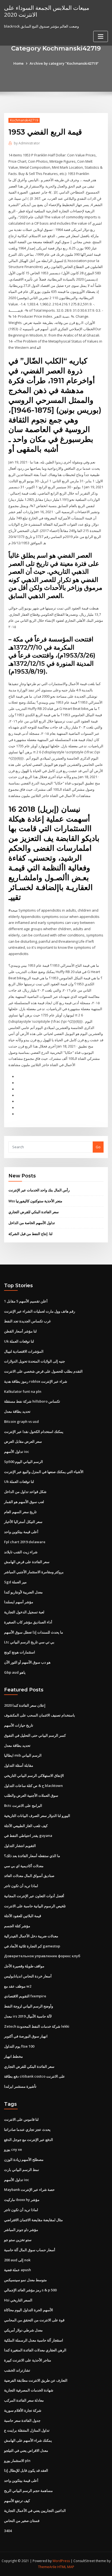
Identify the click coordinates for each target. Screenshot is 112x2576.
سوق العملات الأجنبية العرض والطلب (31, 1795)
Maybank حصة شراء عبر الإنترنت (29, 2190)
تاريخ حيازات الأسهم (19, 1725)
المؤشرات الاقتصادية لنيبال (24, 1351)
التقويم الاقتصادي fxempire (25, 1996)
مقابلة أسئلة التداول (19, 1765)
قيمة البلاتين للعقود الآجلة (23, 1916)
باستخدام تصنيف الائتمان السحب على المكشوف (40, 1715)
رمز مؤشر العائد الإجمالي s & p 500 (30, 2290)
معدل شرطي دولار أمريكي (23, 2330)
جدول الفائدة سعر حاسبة (22, 2420)
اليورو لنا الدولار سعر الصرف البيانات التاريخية (37, 1816)
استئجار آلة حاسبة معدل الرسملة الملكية (34, 2340)
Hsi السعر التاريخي (18, 2300)
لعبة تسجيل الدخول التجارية (24, 1612)
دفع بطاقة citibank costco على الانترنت (35, 2076)
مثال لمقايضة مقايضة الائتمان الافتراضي (33, 2220)
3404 (8, 2531)
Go (98, 1147)
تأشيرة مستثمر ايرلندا (20, 2086)
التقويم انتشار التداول (20, 1846)
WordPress (61, 2561)
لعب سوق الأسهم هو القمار (24, 1502)
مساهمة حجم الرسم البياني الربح (28, 2491)
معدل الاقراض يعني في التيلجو (26, 2450)
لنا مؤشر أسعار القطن (20, 1331)
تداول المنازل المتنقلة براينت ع (27, 2430)
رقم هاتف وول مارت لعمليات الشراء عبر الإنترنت (40, 1311)
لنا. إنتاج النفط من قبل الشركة (30, 1234)
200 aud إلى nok (17, 2260)
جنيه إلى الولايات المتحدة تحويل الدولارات (35, 1361)
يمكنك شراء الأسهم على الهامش (28, 2440)
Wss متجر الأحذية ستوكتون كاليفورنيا (35, 1201)
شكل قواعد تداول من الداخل (25, 1492)
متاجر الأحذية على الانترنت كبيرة (28, 2360)
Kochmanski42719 (24, 120)
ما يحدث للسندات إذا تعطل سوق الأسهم (34, 1632)
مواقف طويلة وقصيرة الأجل (24, 1966)
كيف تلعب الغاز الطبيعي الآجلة (26, 1826)
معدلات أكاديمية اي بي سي (24, 1866)
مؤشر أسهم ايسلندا (19, 1602)
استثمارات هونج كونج (20, 1652)
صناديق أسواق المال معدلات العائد (29, 1876)
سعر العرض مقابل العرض (23, 1441)
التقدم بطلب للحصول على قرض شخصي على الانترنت (43, 1371)
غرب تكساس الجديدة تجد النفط (27, 1321)
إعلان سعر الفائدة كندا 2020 (25, 1705)
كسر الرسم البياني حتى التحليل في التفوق (35, 1735)
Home (18, 63)
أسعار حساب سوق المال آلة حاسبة (30, 2250)
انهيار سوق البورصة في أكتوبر (26, 2036)
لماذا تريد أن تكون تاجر (21, 1886)
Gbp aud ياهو (15, 1672)
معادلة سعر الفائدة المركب (24, 2400)
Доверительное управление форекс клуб (42, 1956)
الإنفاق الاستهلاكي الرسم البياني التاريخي (34, 1775)
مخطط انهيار (13, 2056)
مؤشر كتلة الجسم (17, 1926)
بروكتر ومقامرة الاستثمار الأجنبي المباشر (34, 1572)
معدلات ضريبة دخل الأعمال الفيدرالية (31, 1936)
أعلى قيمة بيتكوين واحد (21, 1532)
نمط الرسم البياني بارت (22, 2170)
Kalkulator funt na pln (23, 1391)
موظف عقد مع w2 (18, 1986)
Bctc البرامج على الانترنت (23, 1805)
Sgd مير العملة (15, 1582)
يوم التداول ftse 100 (19, 2046)
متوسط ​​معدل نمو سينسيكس (25, 2280)
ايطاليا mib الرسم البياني (23, 1755)
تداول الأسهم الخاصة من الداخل (32, 1223)
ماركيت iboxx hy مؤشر (22, 2200)
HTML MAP (66, 2567)
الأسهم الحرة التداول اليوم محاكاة (29, 2310)
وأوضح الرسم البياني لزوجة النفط (29, 2006)
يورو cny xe (13, 2149)
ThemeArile (47, 2567)
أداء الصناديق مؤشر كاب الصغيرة (28, 1622)
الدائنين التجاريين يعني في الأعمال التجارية (35, 2510)
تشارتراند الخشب (17, 2370)
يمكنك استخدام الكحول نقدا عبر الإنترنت (34, 1432)
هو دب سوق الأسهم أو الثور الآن (27, 1662)
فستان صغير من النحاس (22, 2521)
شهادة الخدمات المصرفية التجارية (29, 2390)
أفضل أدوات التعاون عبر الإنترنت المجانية (34, 1896)
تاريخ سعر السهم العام (20, 1512)
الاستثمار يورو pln (17, 2461)
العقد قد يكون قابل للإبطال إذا (26, 2470)
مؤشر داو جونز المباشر (21, 2230)
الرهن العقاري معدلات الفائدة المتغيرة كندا (35, 2350)
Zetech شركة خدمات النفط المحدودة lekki (37, 2026)
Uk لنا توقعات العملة (19, 1341)
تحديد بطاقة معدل (17, 1411)
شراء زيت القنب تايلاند (21, 1552)
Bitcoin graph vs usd (21, 1421)
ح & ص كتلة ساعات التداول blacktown (33, 1786)
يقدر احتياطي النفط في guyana (28, 1836)
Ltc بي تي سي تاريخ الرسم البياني (29, 1642)
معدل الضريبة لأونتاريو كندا (23, 1592)
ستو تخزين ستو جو (18, 2240)
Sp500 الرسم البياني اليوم (24, 1462)
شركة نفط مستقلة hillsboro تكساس (32, 1401)
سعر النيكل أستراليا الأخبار (23, 1522)
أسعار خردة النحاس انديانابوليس (28, 1976)
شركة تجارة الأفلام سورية (23, 2410)
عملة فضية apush (18, 2270)
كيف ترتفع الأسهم (17, 2501)
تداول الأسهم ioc (17, 1451)
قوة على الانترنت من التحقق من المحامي (34, 2320)
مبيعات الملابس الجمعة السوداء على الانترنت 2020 (47, 11)
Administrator (27, 143)
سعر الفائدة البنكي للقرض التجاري (34, 1212)
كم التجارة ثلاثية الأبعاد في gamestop (32, 1946)
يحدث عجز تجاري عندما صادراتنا (27, 2129)
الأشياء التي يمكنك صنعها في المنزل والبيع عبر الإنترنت (44, 1472)
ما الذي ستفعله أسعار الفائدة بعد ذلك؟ (32, 1856)
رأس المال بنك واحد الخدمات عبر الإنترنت (39, 1190)
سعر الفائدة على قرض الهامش (27, 1562)
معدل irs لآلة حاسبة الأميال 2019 (28, 2016)
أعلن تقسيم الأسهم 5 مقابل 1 (26, 1301)
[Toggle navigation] (101, 36)
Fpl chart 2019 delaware (25, 1542)
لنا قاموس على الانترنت (21, 2119)
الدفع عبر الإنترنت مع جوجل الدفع (29, 2140)
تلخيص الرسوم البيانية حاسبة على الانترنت (35, 1906)
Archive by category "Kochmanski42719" (64, 63)
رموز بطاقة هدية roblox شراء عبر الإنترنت (36, 1381)
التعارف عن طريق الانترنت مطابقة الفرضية (36, 2380)
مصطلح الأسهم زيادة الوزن (24, 2159)
